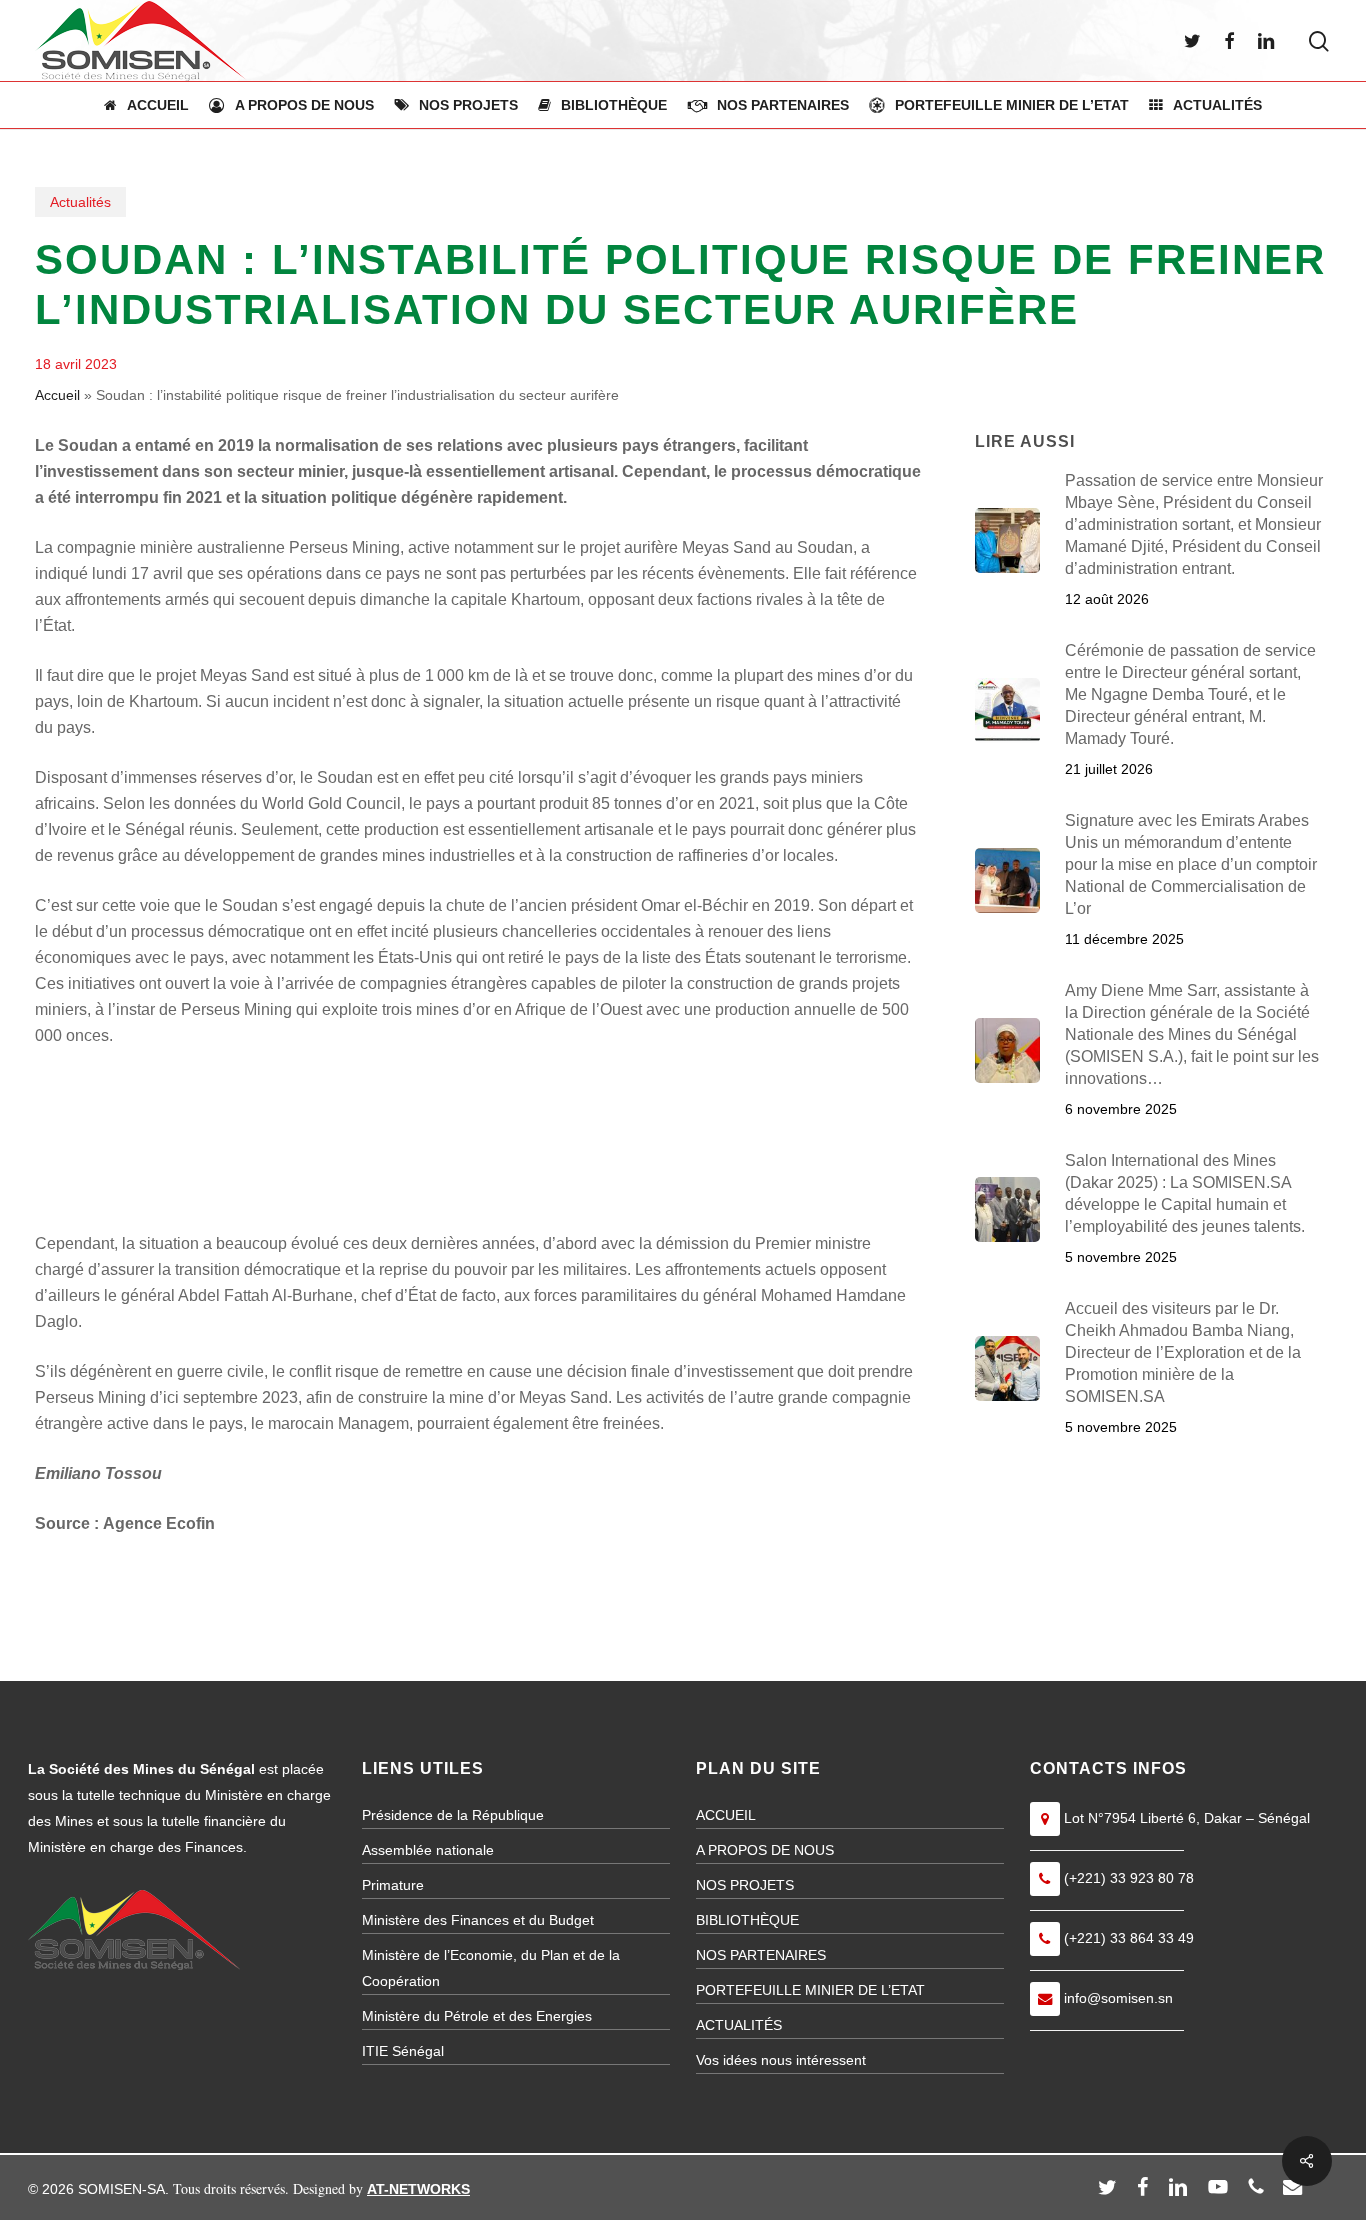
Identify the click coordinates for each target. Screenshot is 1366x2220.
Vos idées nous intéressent (781, 2060)
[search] (1319, 41)
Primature (393, 1885)
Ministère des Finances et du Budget (478, 1920)
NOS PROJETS (745, 1885)
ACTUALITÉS (739, 2025)
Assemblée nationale (428, 1850)
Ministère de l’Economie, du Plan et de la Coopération (491, 1968)
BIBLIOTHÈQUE (747, 1920)
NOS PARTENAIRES (761, 1955)
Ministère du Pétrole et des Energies (477, 2016)
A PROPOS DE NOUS (765, 1850)
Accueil (57, 395)
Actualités (80, 202)
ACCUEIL (726, 1815)
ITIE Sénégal (403, 2051)
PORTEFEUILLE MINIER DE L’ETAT (810, 1990)
